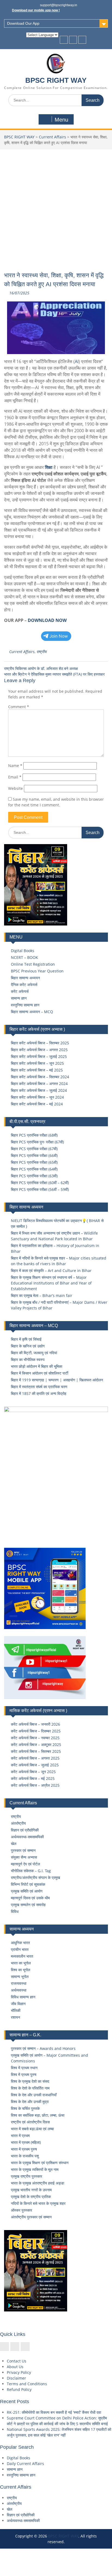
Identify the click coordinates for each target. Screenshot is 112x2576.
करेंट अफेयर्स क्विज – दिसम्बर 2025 (36, 1731)
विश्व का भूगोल (21, 1970)
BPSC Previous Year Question (37, 971)
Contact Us (17, 2361)
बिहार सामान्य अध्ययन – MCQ (32, 1012)
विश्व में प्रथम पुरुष (24, 2074)
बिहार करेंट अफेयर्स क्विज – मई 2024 (37, 1104)
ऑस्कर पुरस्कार (21, 2210)
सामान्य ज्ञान (19, 998)
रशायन (15, 2017)
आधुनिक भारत (20, 1943)
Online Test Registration (33, 964)
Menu (61, 120)
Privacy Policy (19, 2372)
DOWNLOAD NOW (47, 620)
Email (15, 777)
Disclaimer (16, 2378)
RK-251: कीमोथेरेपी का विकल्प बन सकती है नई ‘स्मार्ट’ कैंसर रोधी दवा (54, 2412)
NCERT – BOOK (24, 957)
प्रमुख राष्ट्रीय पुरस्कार (27, 2176)
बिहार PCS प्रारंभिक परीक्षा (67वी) (34, 1149)
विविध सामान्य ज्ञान (23, 1997)
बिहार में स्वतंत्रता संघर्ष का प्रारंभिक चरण (39, 1387)
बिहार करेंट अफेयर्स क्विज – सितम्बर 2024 (40, 1077)
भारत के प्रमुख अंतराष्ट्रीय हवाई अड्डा (38, 2183)
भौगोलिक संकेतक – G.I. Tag (31, 1871)
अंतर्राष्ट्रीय (18, 1823)
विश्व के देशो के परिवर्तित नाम (30, 2088)
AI (77, 361)
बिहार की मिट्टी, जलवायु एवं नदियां (34, 1353)
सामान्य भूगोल (20, 1976)
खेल (14, 1844)
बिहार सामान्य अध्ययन (25, 978)
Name (15, 766)
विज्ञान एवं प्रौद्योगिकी (25, 1830)
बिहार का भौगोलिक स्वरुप (28, 1359)
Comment (19, 707)
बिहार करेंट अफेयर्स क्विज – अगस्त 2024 (39, 1084)
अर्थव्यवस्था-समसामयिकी (27, 1837)
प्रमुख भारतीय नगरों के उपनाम (31, 2190)
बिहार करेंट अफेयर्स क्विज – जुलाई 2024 (39, 1090)
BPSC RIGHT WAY (56, 80)
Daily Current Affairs (25, 2464)
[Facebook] (64, 40)
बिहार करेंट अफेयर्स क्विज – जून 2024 (37, 1097)
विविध (15, 1911)
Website (15, 788)
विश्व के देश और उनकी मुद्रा (30, 2102)
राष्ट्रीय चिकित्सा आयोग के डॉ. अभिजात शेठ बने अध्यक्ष (41, 668)
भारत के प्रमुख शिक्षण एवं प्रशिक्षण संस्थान (40, 2163)
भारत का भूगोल (21, 1963)
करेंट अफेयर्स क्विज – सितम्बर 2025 (36, 1751)
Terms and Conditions (27, 2384)
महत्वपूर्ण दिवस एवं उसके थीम (30, 1898)
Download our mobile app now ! (36, 10)
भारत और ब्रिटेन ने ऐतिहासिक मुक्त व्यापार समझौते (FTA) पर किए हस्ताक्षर (54, 674)
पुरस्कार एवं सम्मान (23, 1850)
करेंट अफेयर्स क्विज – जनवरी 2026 (35, 1724)
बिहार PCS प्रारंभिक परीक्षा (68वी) (34, 1135)
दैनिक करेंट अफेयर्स (24, 985)
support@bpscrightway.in (59, 5)
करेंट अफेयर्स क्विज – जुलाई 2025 (35, 1765)
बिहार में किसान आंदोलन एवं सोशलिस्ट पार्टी (40, 1373)
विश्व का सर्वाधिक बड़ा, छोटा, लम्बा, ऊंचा (38, 2115)
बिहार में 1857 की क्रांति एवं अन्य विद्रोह (39, 1393)
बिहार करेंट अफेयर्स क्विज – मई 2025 (37, 1070)
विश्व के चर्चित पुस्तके (25, 2108)
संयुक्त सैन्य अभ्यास (24, 1857)
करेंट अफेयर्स (20, 991)
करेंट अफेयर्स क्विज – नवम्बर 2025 (35, 1738)
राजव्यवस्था (19, 1983)
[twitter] (73, 40)
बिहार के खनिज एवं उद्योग (28, 1346)
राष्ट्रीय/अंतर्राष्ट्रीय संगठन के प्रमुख (35, 1877)
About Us (15, 2367)
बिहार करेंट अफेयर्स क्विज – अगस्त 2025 (39, 1050)
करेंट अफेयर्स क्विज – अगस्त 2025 (35, 1758)
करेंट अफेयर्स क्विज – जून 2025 (33, 1772)
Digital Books (23, 951)
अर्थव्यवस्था (19, 1990)
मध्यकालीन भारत (22, 1956)
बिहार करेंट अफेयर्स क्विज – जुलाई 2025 (39, 1056)
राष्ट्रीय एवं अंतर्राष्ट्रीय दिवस (30, 2122)
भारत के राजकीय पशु (25, 2156)
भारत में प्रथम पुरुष (24, 2149)
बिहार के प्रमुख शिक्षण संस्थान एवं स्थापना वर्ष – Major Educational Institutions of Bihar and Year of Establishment (51, 1283)
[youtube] (82, 40)
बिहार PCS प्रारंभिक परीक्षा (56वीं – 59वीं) (40, 1189)
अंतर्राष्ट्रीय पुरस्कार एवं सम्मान (31, 2217)
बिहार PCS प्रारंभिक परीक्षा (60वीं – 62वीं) (40, 1183)
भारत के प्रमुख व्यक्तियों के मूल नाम (35, 2169)
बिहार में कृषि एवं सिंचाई (26, 1339)
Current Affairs (52, 137)
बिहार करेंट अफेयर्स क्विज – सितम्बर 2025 (40, 1043)
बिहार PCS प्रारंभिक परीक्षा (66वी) (34, 1155)
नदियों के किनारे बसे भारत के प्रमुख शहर (38, 2203)
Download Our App (23, 23)
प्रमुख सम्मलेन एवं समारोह (28, 1905)
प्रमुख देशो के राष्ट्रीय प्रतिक (31, 2197)
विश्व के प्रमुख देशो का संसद (30, 2081)
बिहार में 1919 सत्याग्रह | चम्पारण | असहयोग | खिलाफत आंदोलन (57, 1380)
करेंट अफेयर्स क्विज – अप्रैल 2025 (35, 1785)
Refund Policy (19, 2389)
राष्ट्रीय (41, 652)
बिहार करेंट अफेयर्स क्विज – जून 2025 (37, 1063)
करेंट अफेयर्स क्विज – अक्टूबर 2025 (36, 1745)
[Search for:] (56, 100)
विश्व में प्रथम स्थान (24, 2068)
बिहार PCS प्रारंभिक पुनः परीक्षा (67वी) (37, 1142)
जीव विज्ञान (18, 2004)
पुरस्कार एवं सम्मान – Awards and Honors (43, 2048)
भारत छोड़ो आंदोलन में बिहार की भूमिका (37, 1366)
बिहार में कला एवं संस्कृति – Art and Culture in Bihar (51, 1270)
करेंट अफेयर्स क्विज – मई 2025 (33, 1778)
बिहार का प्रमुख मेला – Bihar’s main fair (42, 1295)
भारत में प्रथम (20, 2135)
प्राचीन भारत (20, 1949)
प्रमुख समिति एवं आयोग (27, 1891)
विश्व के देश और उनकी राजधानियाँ (34, 2095)
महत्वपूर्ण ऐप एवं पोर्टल (25, 1864)
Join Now (59, 636)
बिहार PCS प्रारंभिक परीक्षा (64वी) (34, 1169)
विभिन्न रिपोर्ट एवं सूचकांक (28, 1884)
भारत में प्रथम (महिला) (26, 2142)
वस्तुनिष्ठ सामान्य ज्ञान (25, 1005)
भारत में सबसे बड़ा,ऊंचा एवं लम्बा (32, 2129)
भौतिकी (16, 2010)
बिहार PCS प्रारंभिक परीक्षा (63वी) (34, 1176)
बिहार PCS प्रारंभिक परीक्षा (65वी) (34, 1162)
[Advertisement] (56, 208)
